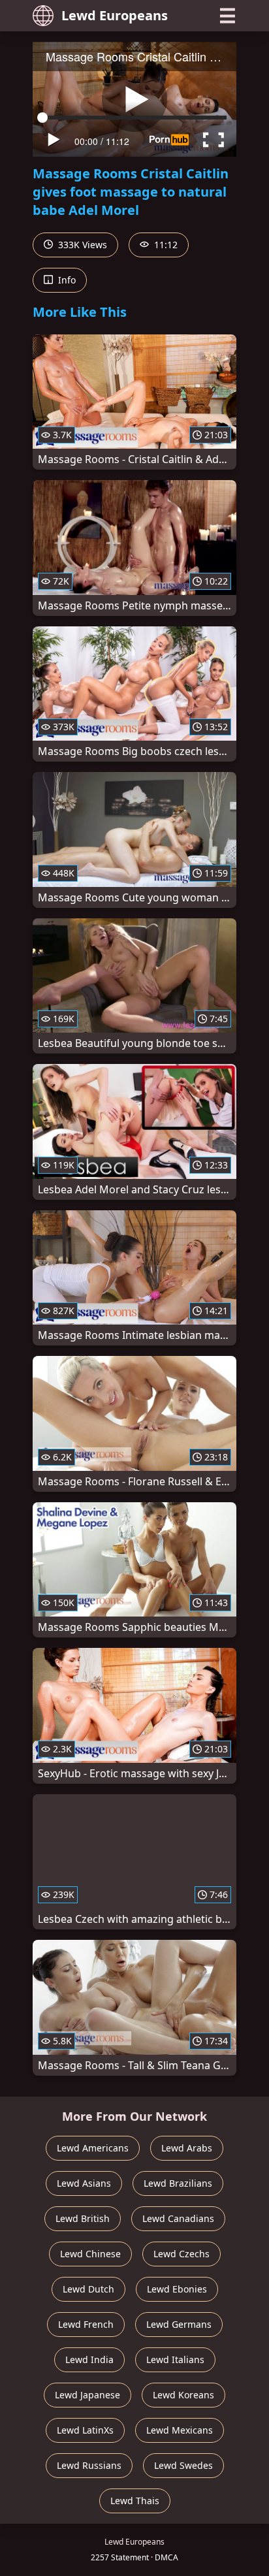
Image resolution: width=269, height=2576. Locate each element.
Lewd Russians (89, 2465)
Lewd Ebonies (177, 2289)
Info (66, 280)
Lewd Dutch (88, 2289)
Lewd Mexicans (180, 2430)
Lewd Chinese (90, 2254)
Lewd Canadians (178, 2218)
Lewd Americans (93, 2148)
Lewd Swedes (183, 2465)
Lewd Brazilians (178, 2183)
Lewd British (83, 2218)
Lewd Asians (84, 2183)
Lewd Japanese (87, 2395)
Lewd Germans (179, 2324)
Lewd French (86, 2324)
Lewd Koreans (183, 2395)
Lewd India (89, 2359)
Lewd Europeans (115, 15)
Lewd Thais (135, 2501)
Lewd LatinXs (85, 2430)
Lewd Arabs (187, 2148)
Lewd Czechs (182, 2254)
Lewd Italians (175, 2359)
